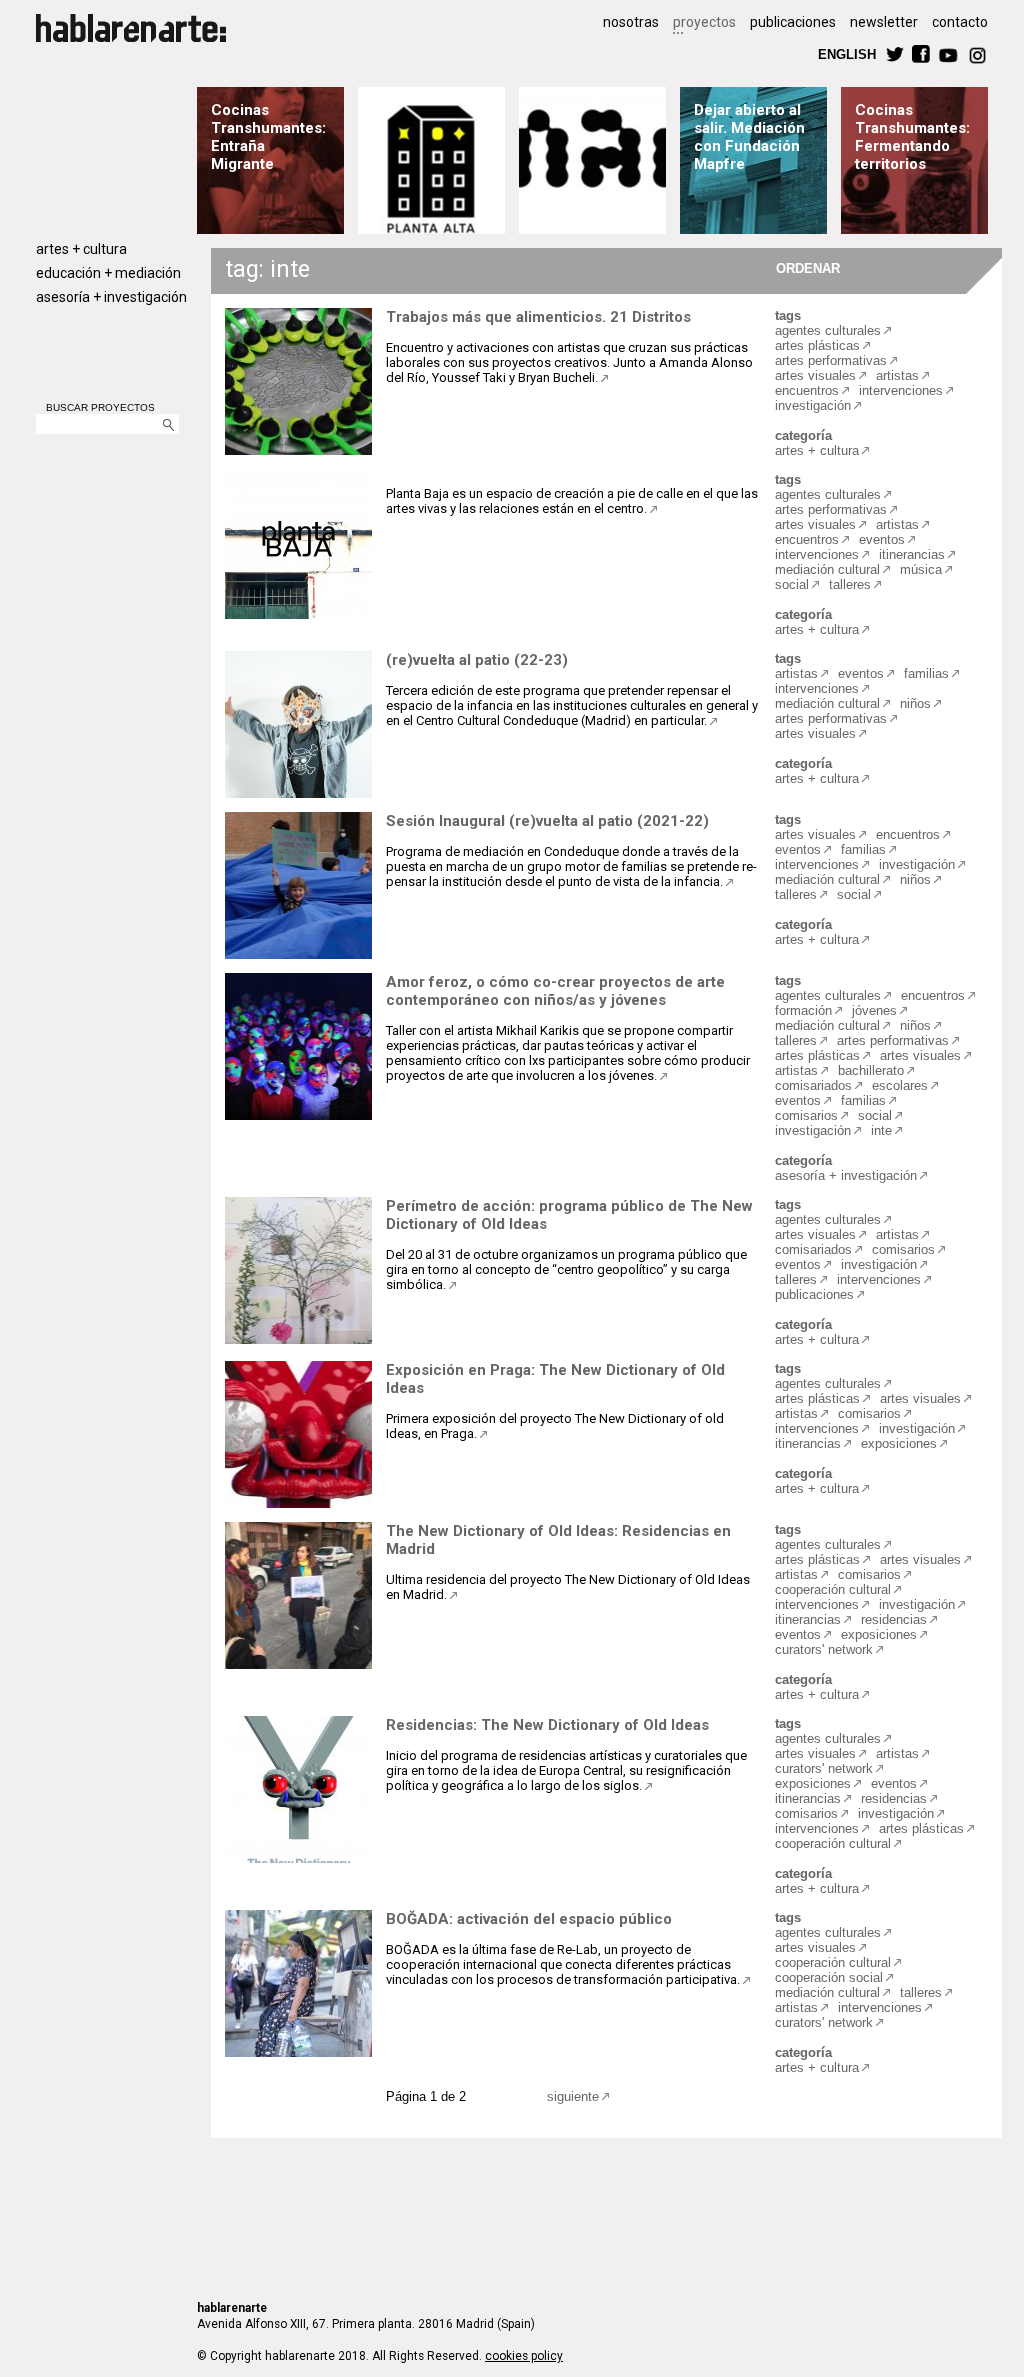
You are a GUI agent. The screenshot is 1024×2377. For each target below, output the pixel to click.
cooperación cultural (833, 1589)
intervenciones (901, 390)
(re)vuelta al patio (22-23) (477, 660)
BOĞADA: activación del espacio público (529, 1919)
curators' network (824, 1649)
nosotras (631, 22)
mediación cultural (827, 569)
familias (926, 673)
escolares (900, 1085)
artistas (897, 375)
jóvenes (874, 1010)
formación (803, 1010)
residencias (894, 1619)
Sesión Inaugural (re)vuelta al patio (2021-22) (547, 821)
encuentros (807, 390)
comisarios (806, 1115)
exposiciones (899, 1443)
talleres (850, 584)
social (792, 584)
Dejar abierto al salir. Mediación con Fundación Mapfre (749, 137)
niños (915, 703)
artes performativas (831, 360)
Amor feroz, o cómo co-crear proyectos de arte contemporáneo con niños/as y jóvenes (555, 991)
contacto (960, 22)
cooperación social (829, 1977)
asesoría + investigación (111, 297)
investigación (813, 405)
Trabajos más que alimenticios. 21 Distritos (538, 317)
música (921, 569)
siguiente (573, 2096)
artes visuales (815, 375)
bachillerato (871, 1070)
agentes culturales (828, 330)
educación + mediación (108, 273)
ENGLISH (847, 53)
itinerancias (912, 554)
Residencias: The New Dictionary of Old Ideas (547, 1725)
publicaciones (793, 22)
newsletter (884, 22)
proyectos (704, 22)
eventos (882, 539)
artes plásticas (817, 345)
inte (881, 1130)
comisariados (813, 1085)
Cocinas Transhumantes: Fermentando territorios (912, 137)
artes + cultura (81, 249)
